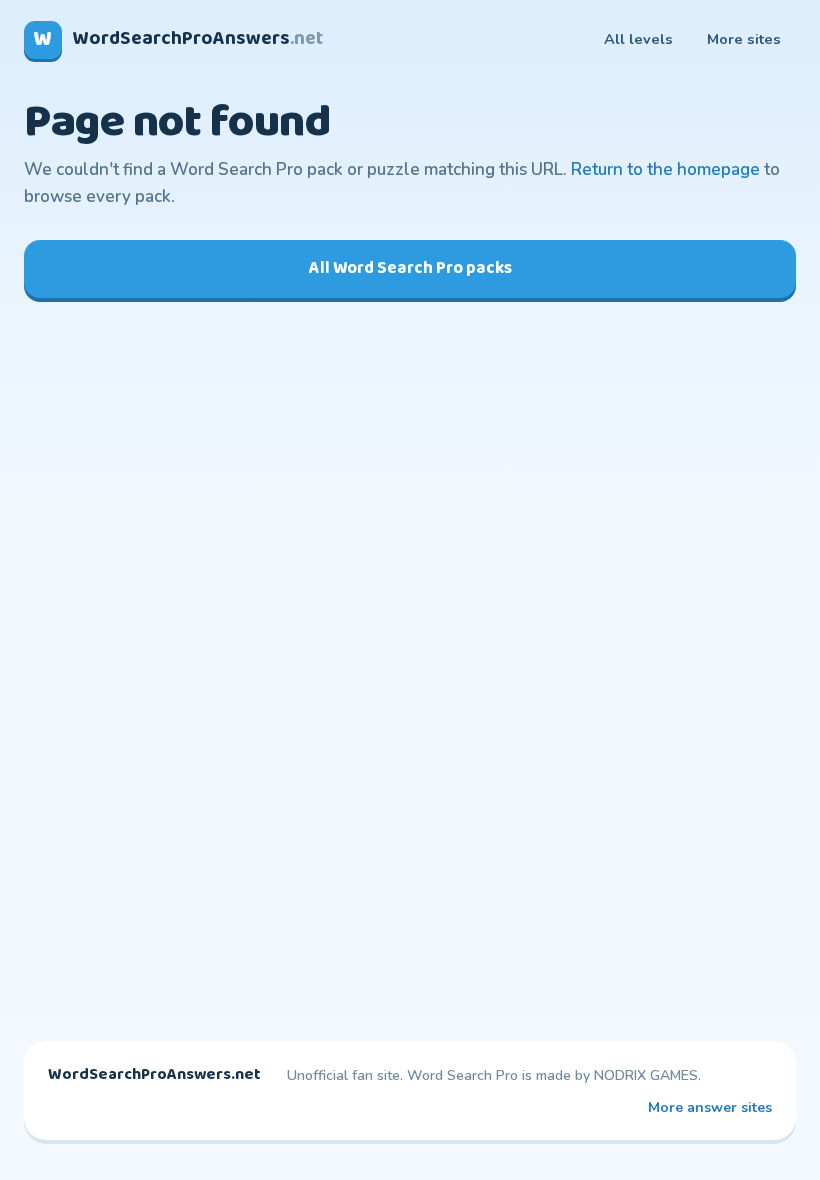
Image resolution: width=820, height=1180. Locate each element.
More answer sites (710, 1107)
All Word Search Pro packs (410, 268)
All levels (638, 39)
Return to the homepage (665, 169)
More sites (744, 39)
